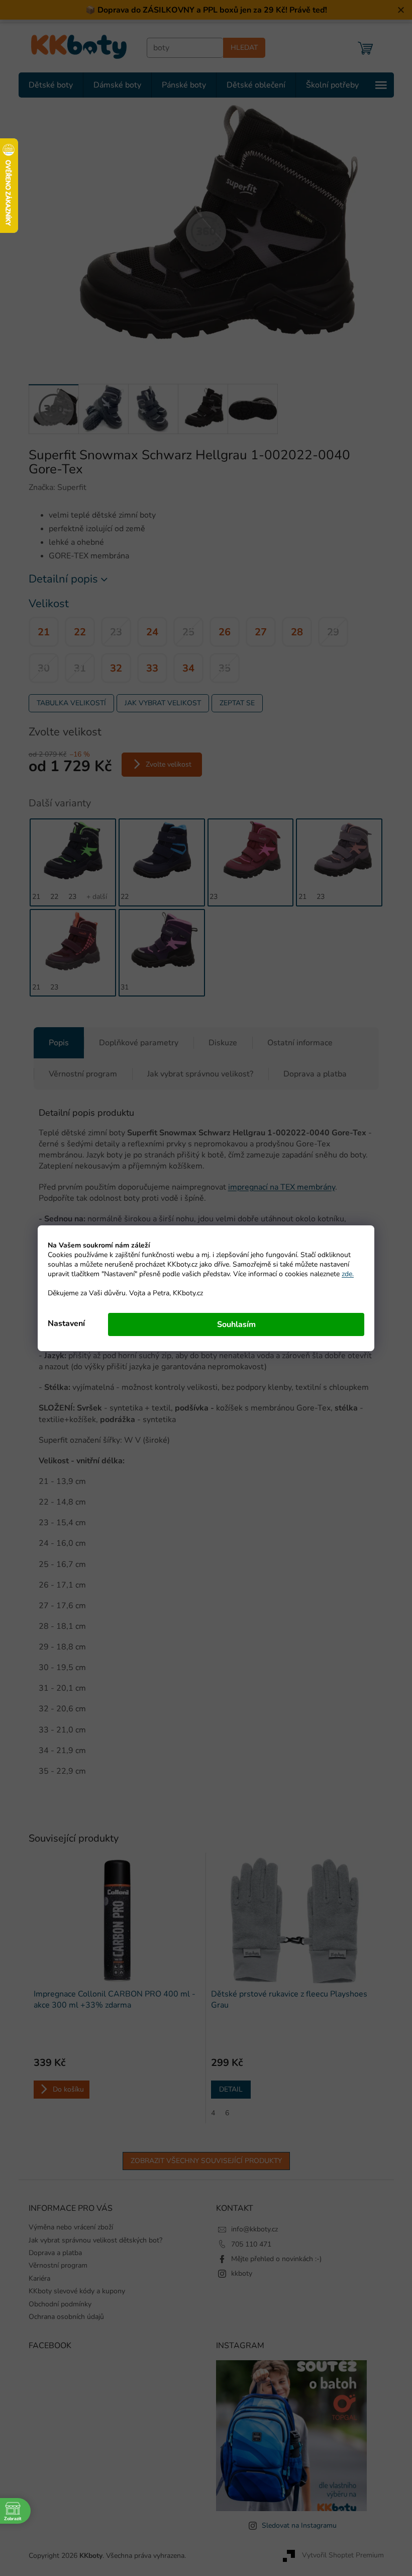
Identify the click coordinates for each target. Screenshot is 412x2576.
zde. (344, 1274)
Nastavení (63, 1323)
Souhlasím (232, 1324)
